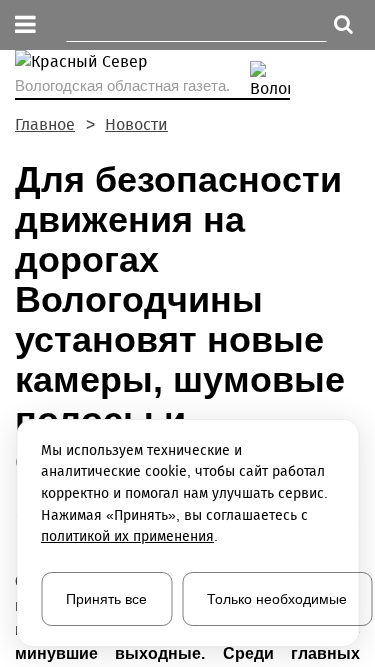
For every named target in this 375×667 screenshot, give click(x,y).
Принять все (106, 599)
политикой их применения (127, 536)
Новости (136, 124)
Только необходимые (277, 599)
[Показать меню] (25, 25)
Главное (45, 124)
